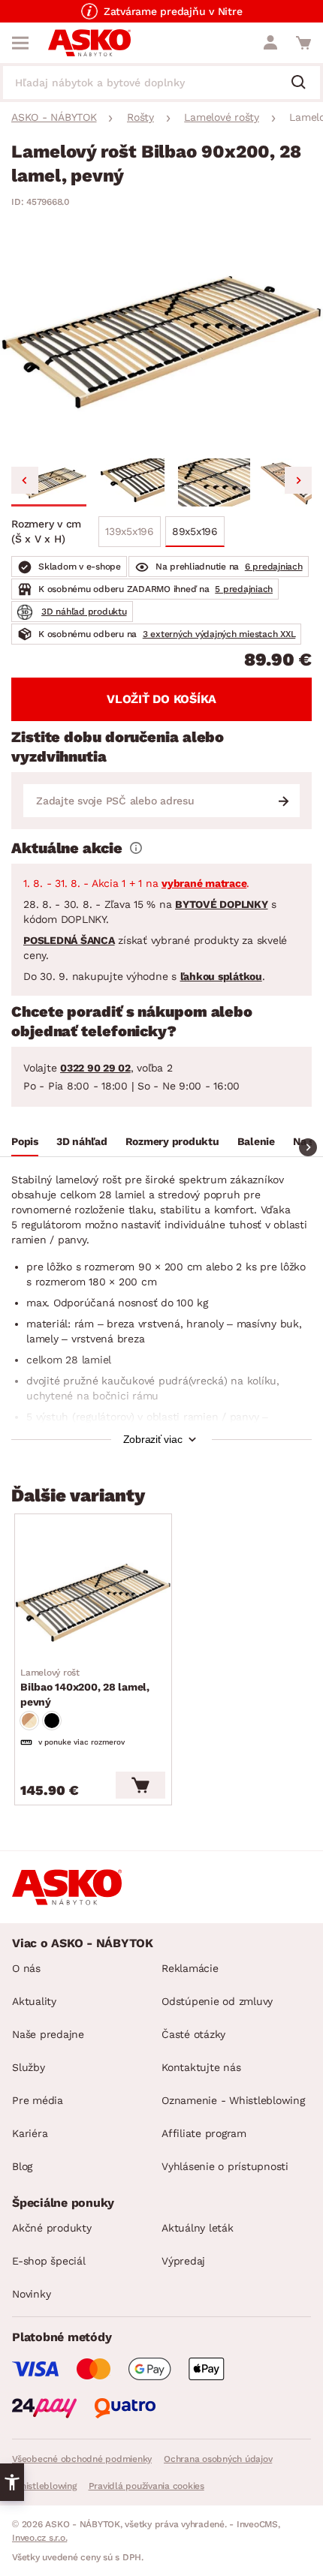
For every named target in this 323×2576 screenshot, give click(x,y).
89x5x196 (195, 531)
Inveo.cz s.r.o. (39, 2538)
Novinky (31, 2294)
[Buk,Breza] (29, 1721)
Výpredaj (183, 2261)
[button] (49, 482)
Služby (29, 2067)
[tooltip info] (136, 848)
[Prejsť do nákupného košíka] (303, 43)
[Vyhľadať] (304, 83)
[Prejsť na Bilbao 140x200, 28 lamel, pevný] (93, 1602)
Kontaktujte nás (201, 2067)
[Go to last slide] (25, 480)
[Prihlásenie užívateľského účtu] (270, 43)
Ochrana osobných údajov (218, 2459)
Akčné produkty (52, 2228)
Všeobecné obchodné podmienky (82, 2459)
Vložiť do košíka (161, 699)
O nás (26, 1968)
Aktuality (34, 2001)
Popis (25, 1141)
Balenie (256, 1141)
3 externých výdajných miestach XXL (219, 634)
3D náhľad (82, 1141)
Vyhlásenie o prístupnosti (225, 2166)
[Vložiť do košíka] (140, 1785)
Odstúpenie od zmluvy (217, 2001)
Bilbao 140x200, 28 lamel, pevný (85, 1688)
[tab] (25, 1144)
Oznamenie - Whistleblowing (233, 2100)
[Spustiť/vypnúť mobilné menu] (20, 43)
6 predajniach (274, 567)
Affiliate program (204, 2133)
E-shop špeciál (49, 2261)
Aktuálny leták (198, 2228)
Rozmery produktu (172, 1141)
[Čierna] (52, 1721)
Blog (22, 2166)
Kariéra (30, 2133)
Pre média (38, 2100)
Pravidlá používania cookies (146, 2486)
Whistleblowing (44, 2486)
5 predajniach (244, 589)
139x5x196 (130, 531)
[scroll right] (308, 1147)
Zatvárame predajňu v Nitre (173, 11)
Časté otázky (193, 2034)
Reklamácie (190, 1968)
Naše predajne (48, 2034)
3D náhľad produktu (84, 612)
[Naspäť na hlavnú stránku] (89, 43)
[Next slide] (298, 480)
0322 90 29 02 (95, 1068)
